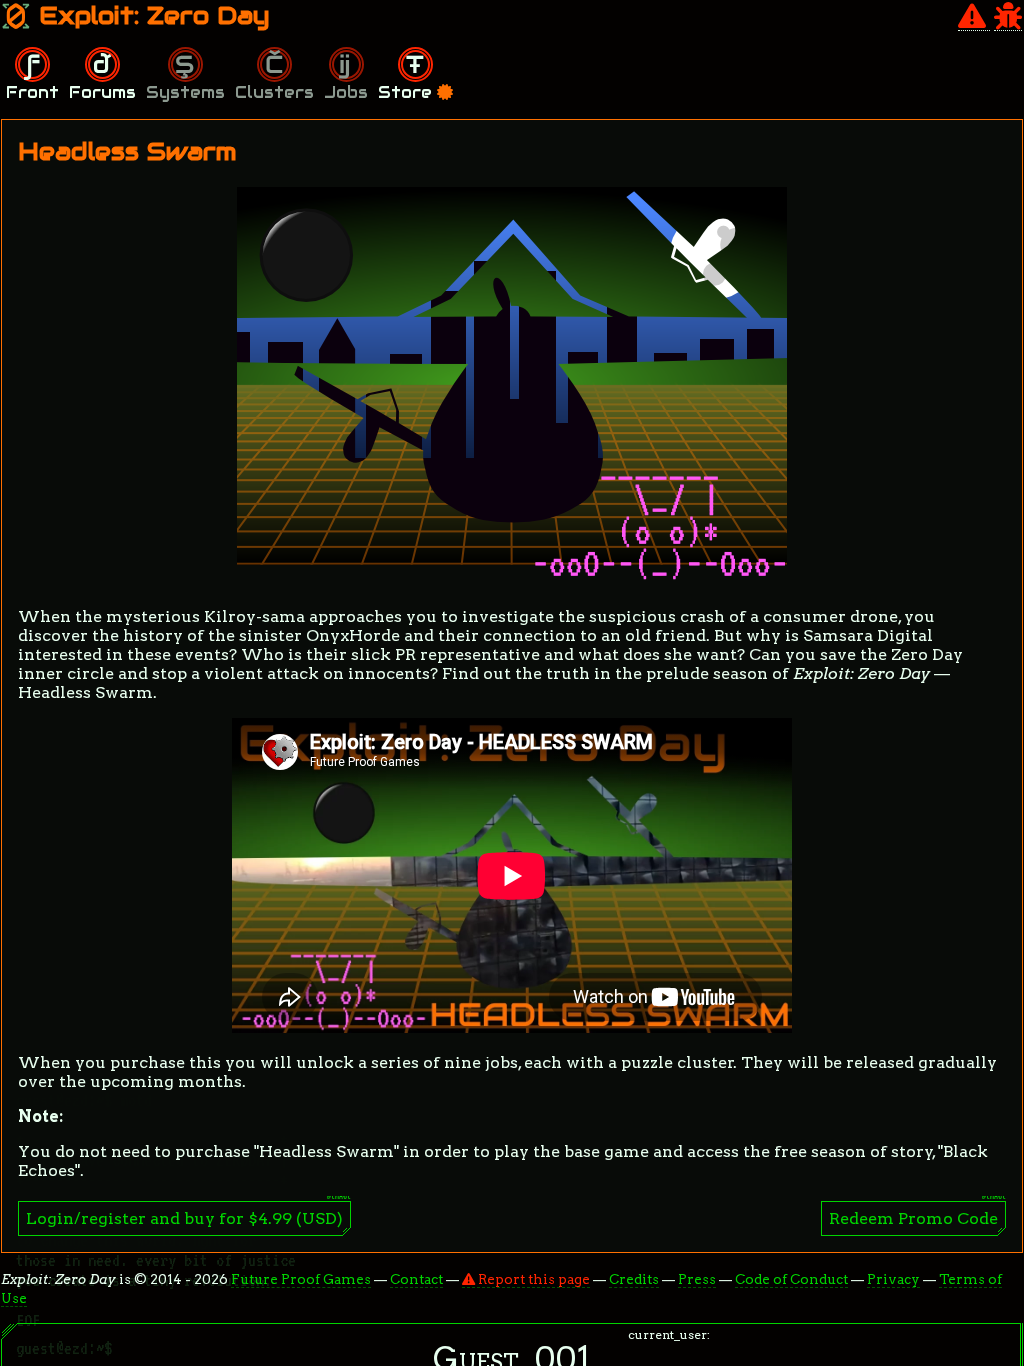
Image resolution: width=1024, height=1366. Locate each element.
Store (407, 92)
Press (697, 1279)
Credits (634, 1279)
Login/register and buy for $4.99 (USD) (184, 1218)
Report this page (532, 1279)
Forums (102, 92)
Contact (416, 1279)
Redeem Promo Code (913, 1218)
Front (32, 92)
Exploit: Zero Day (150, 15)
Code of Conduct (791, 1279)
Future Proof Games (301, 1279)
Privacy (893, 1279)
